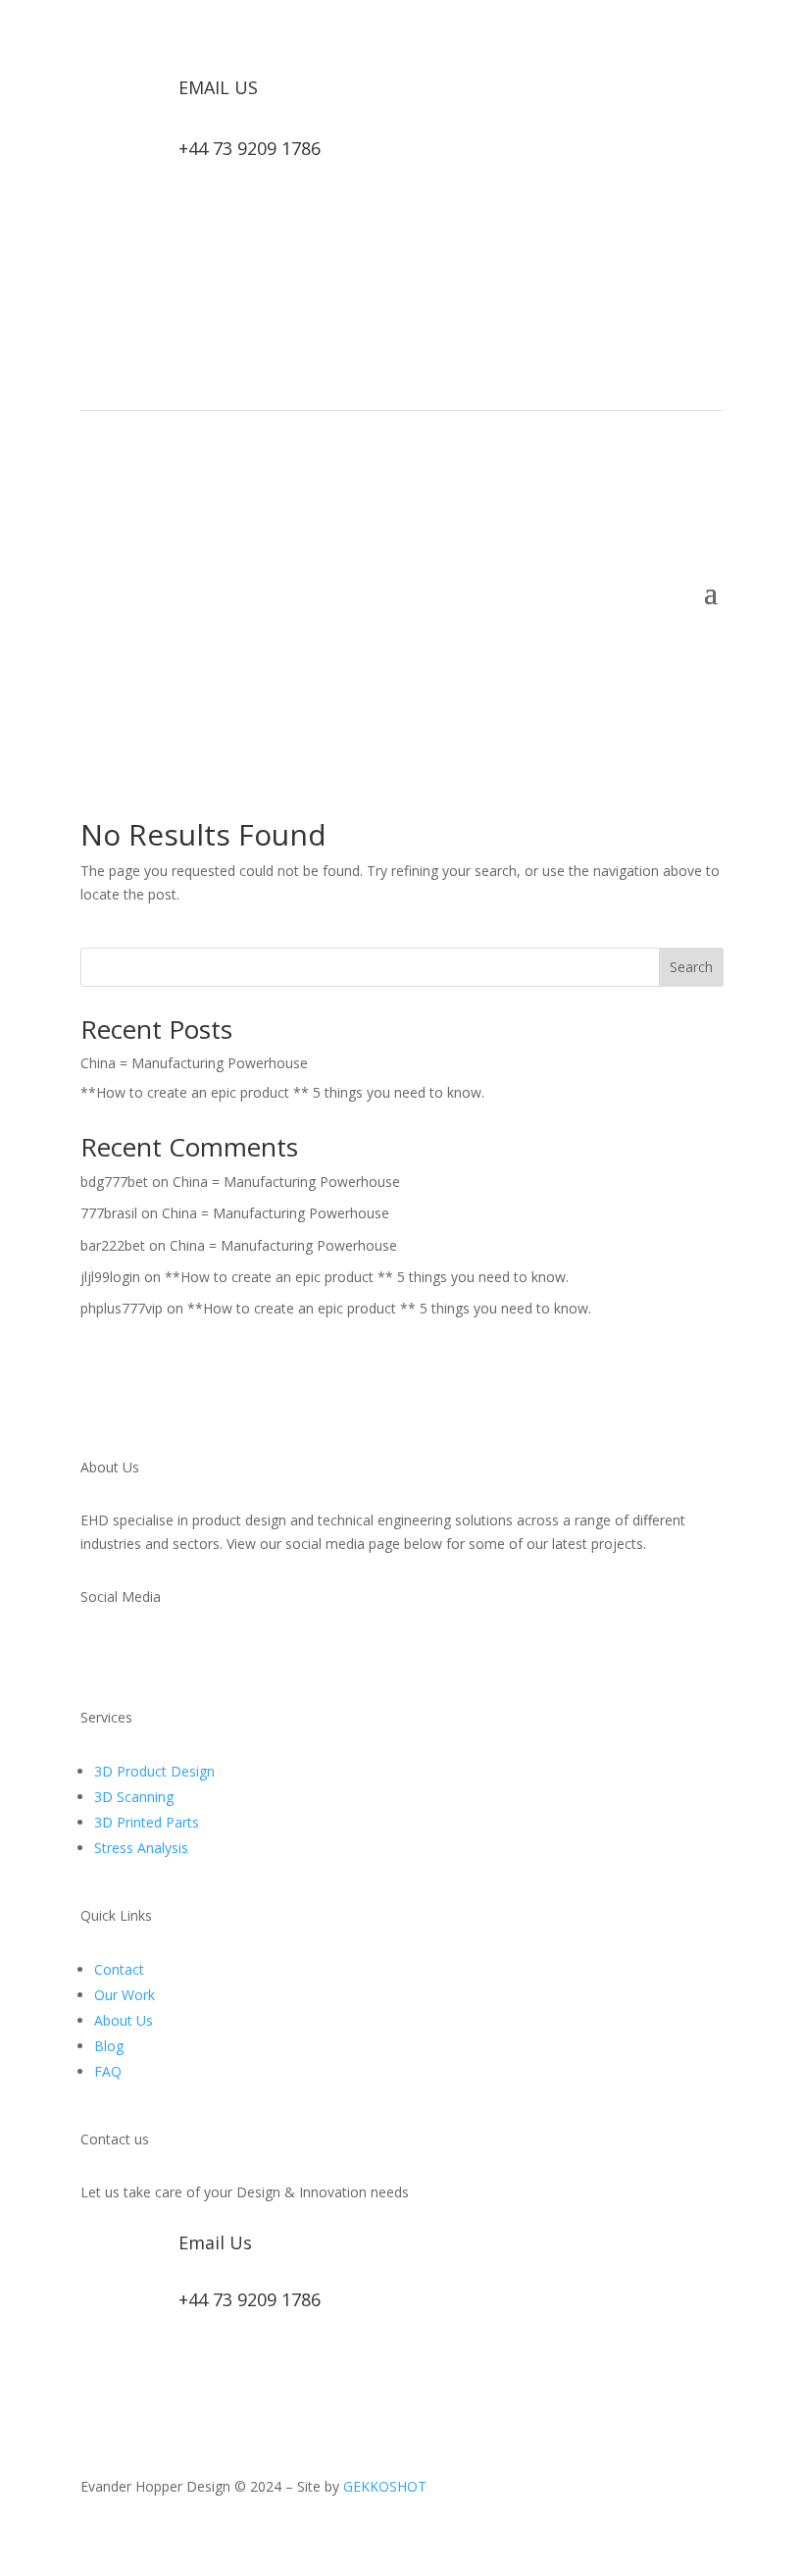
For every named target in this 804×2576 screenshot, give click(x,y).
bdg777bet (114, 1182)
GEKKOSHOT (385, 2486)
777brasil (109, 1213)
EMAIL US (218, 87)
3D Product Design (154, 1771)
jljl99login (110, 1277)
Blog (109, 2046)
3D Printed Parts (147, 1822)
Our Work (125, 1995)
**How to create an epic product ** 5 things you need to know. (282, 1092)
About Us (124, 2020)
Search (691, 967)
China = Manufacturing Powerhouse (194, 1063)
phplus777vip (122, 1308)
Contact (119, 1969)
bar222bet (113, 1245)
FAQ (108, 2071)
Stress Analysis (141, 1848)
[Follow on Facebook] (669, 307)
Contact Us (652, 660)
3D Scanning (134, 1797)
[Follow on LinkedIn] (708, 307)
